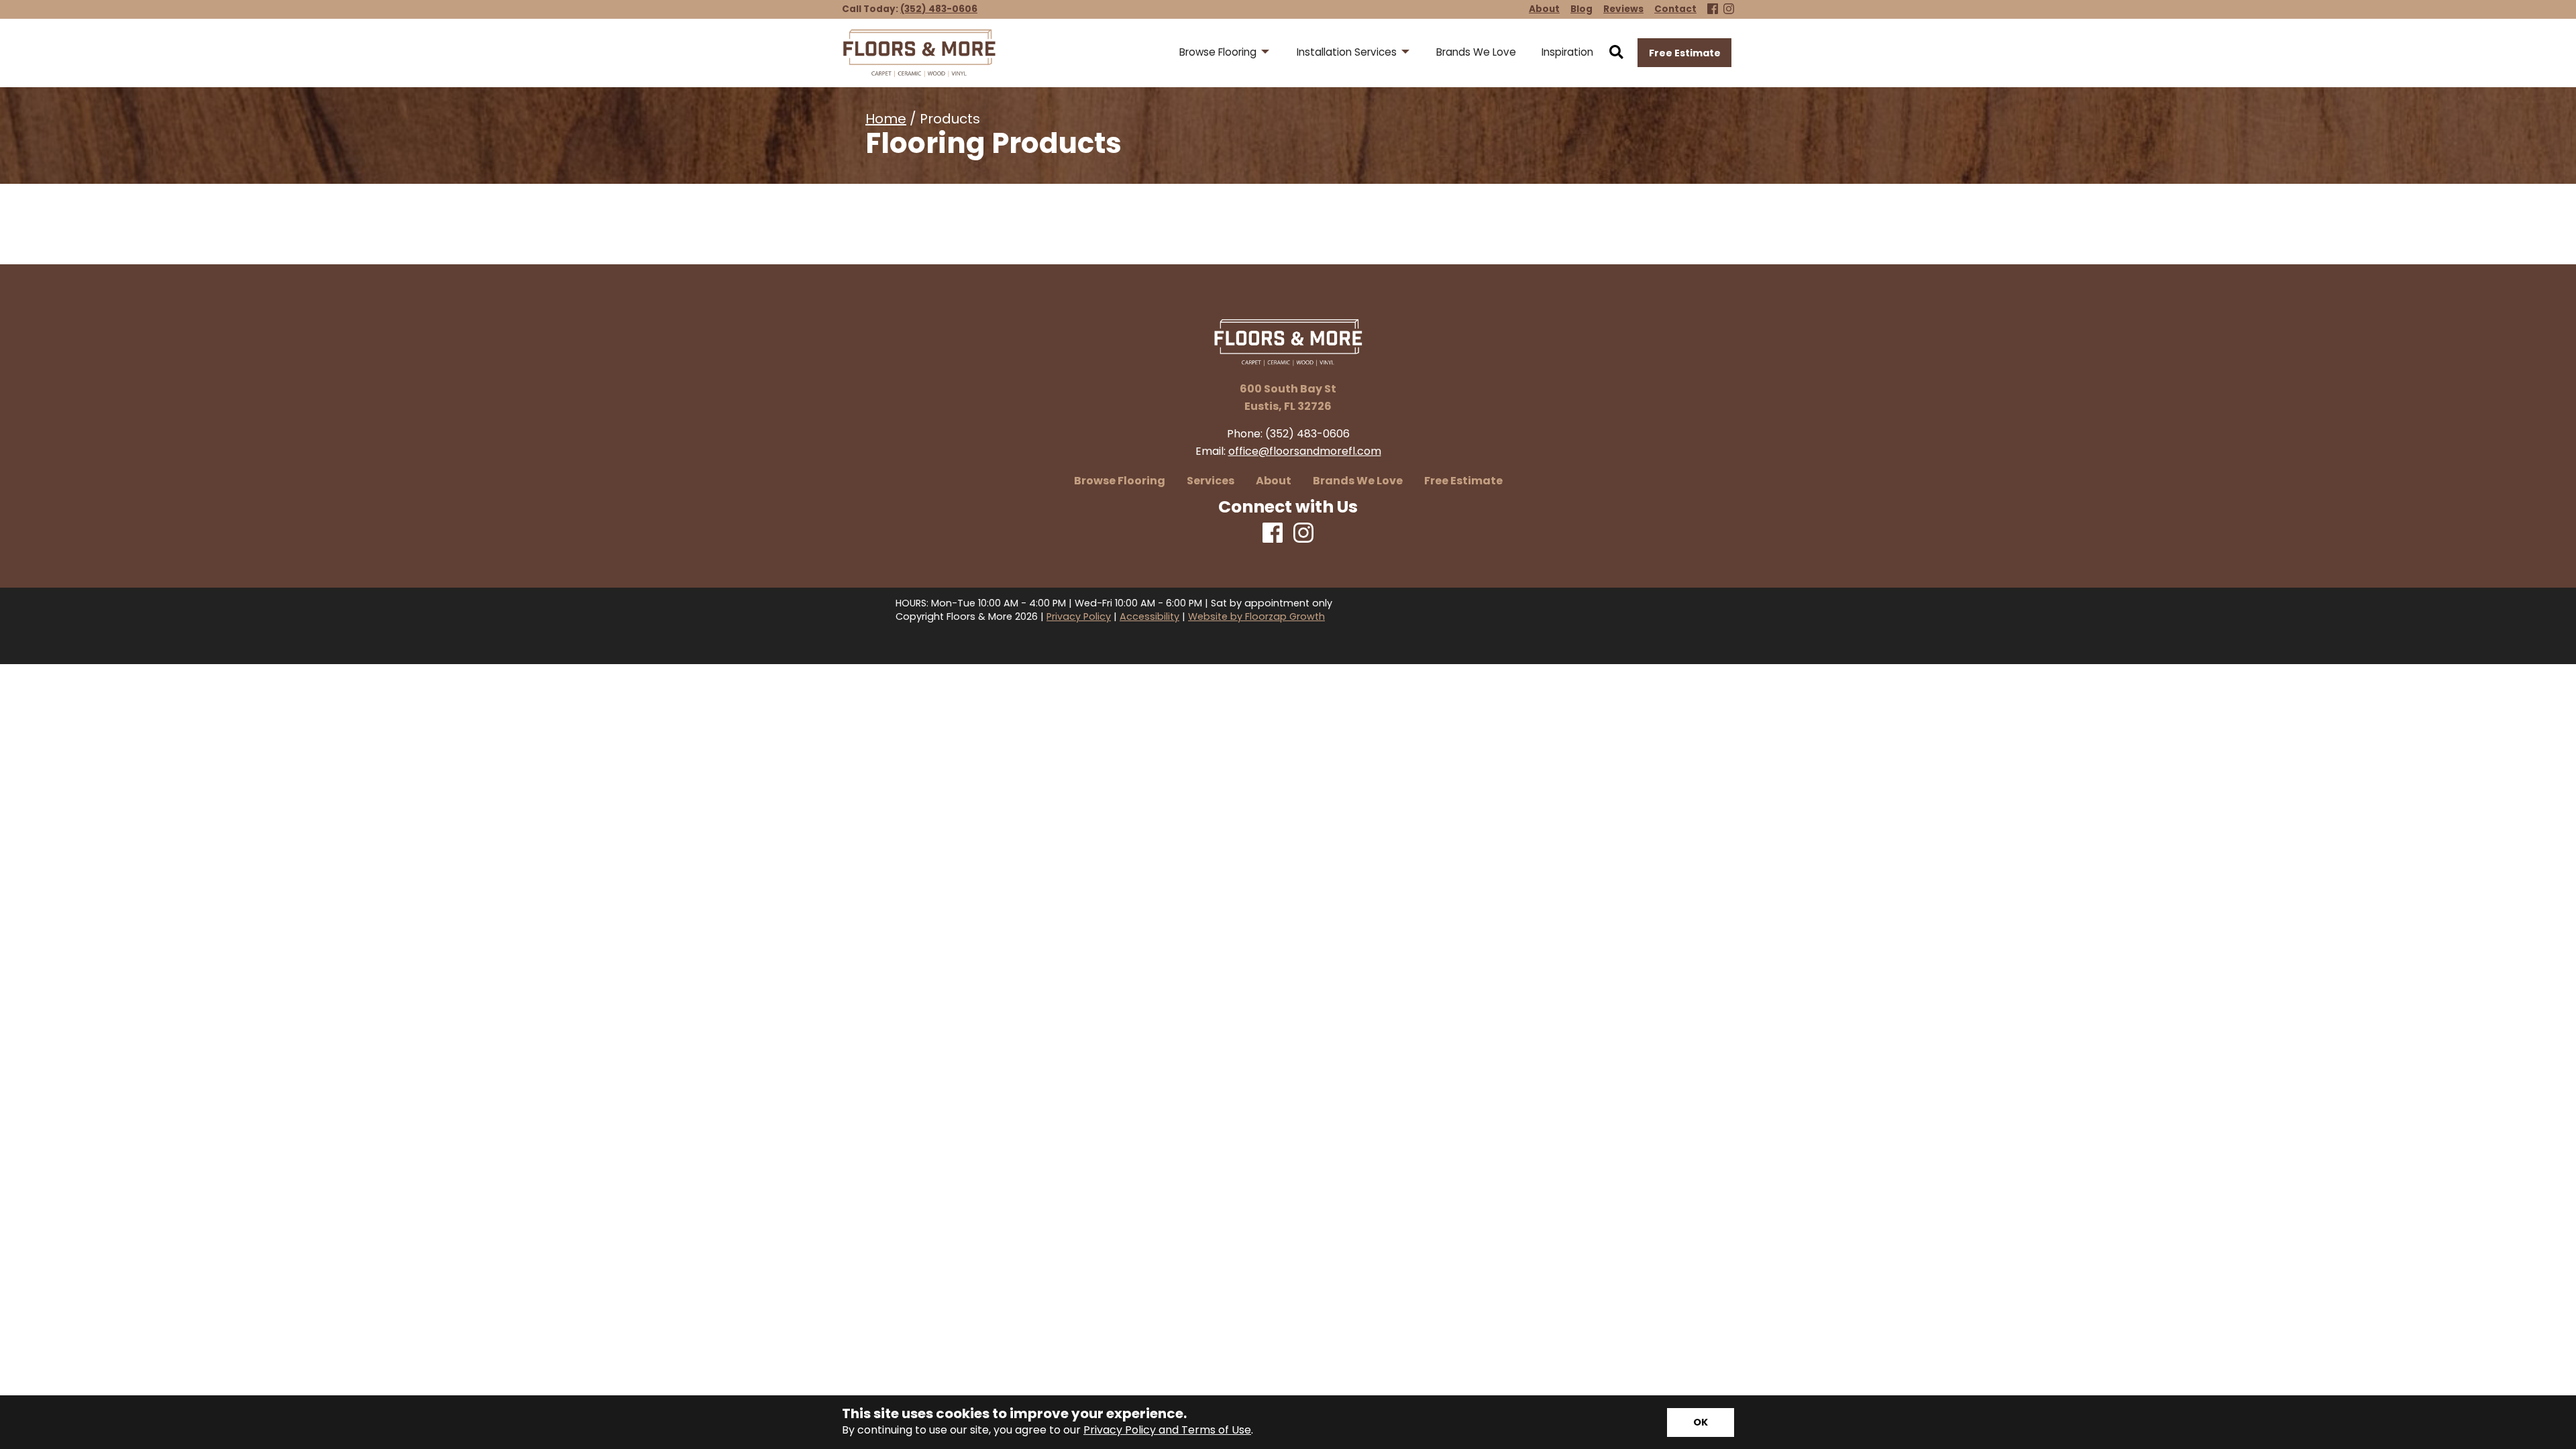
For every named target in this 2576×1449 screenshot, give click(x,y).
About (1274, 481)
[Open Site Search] (1616, 53)
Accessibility (1149, 616)
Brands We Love (1358, 481)
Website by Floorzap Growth (1256, 616)
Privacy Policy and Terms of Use (1167, 1430)
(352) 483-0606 (939, 9)
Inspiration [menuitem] (1567, 52)
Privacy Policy (1079, 616)
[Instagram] (1729, 10)
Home (886, 119)
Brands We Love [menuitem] (1476, 52)
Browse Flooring (1120, 481)
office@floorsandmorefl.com (1305, 451)
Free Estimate (1685, 53)
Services (1211, 481)
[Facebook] (1713, 10)
